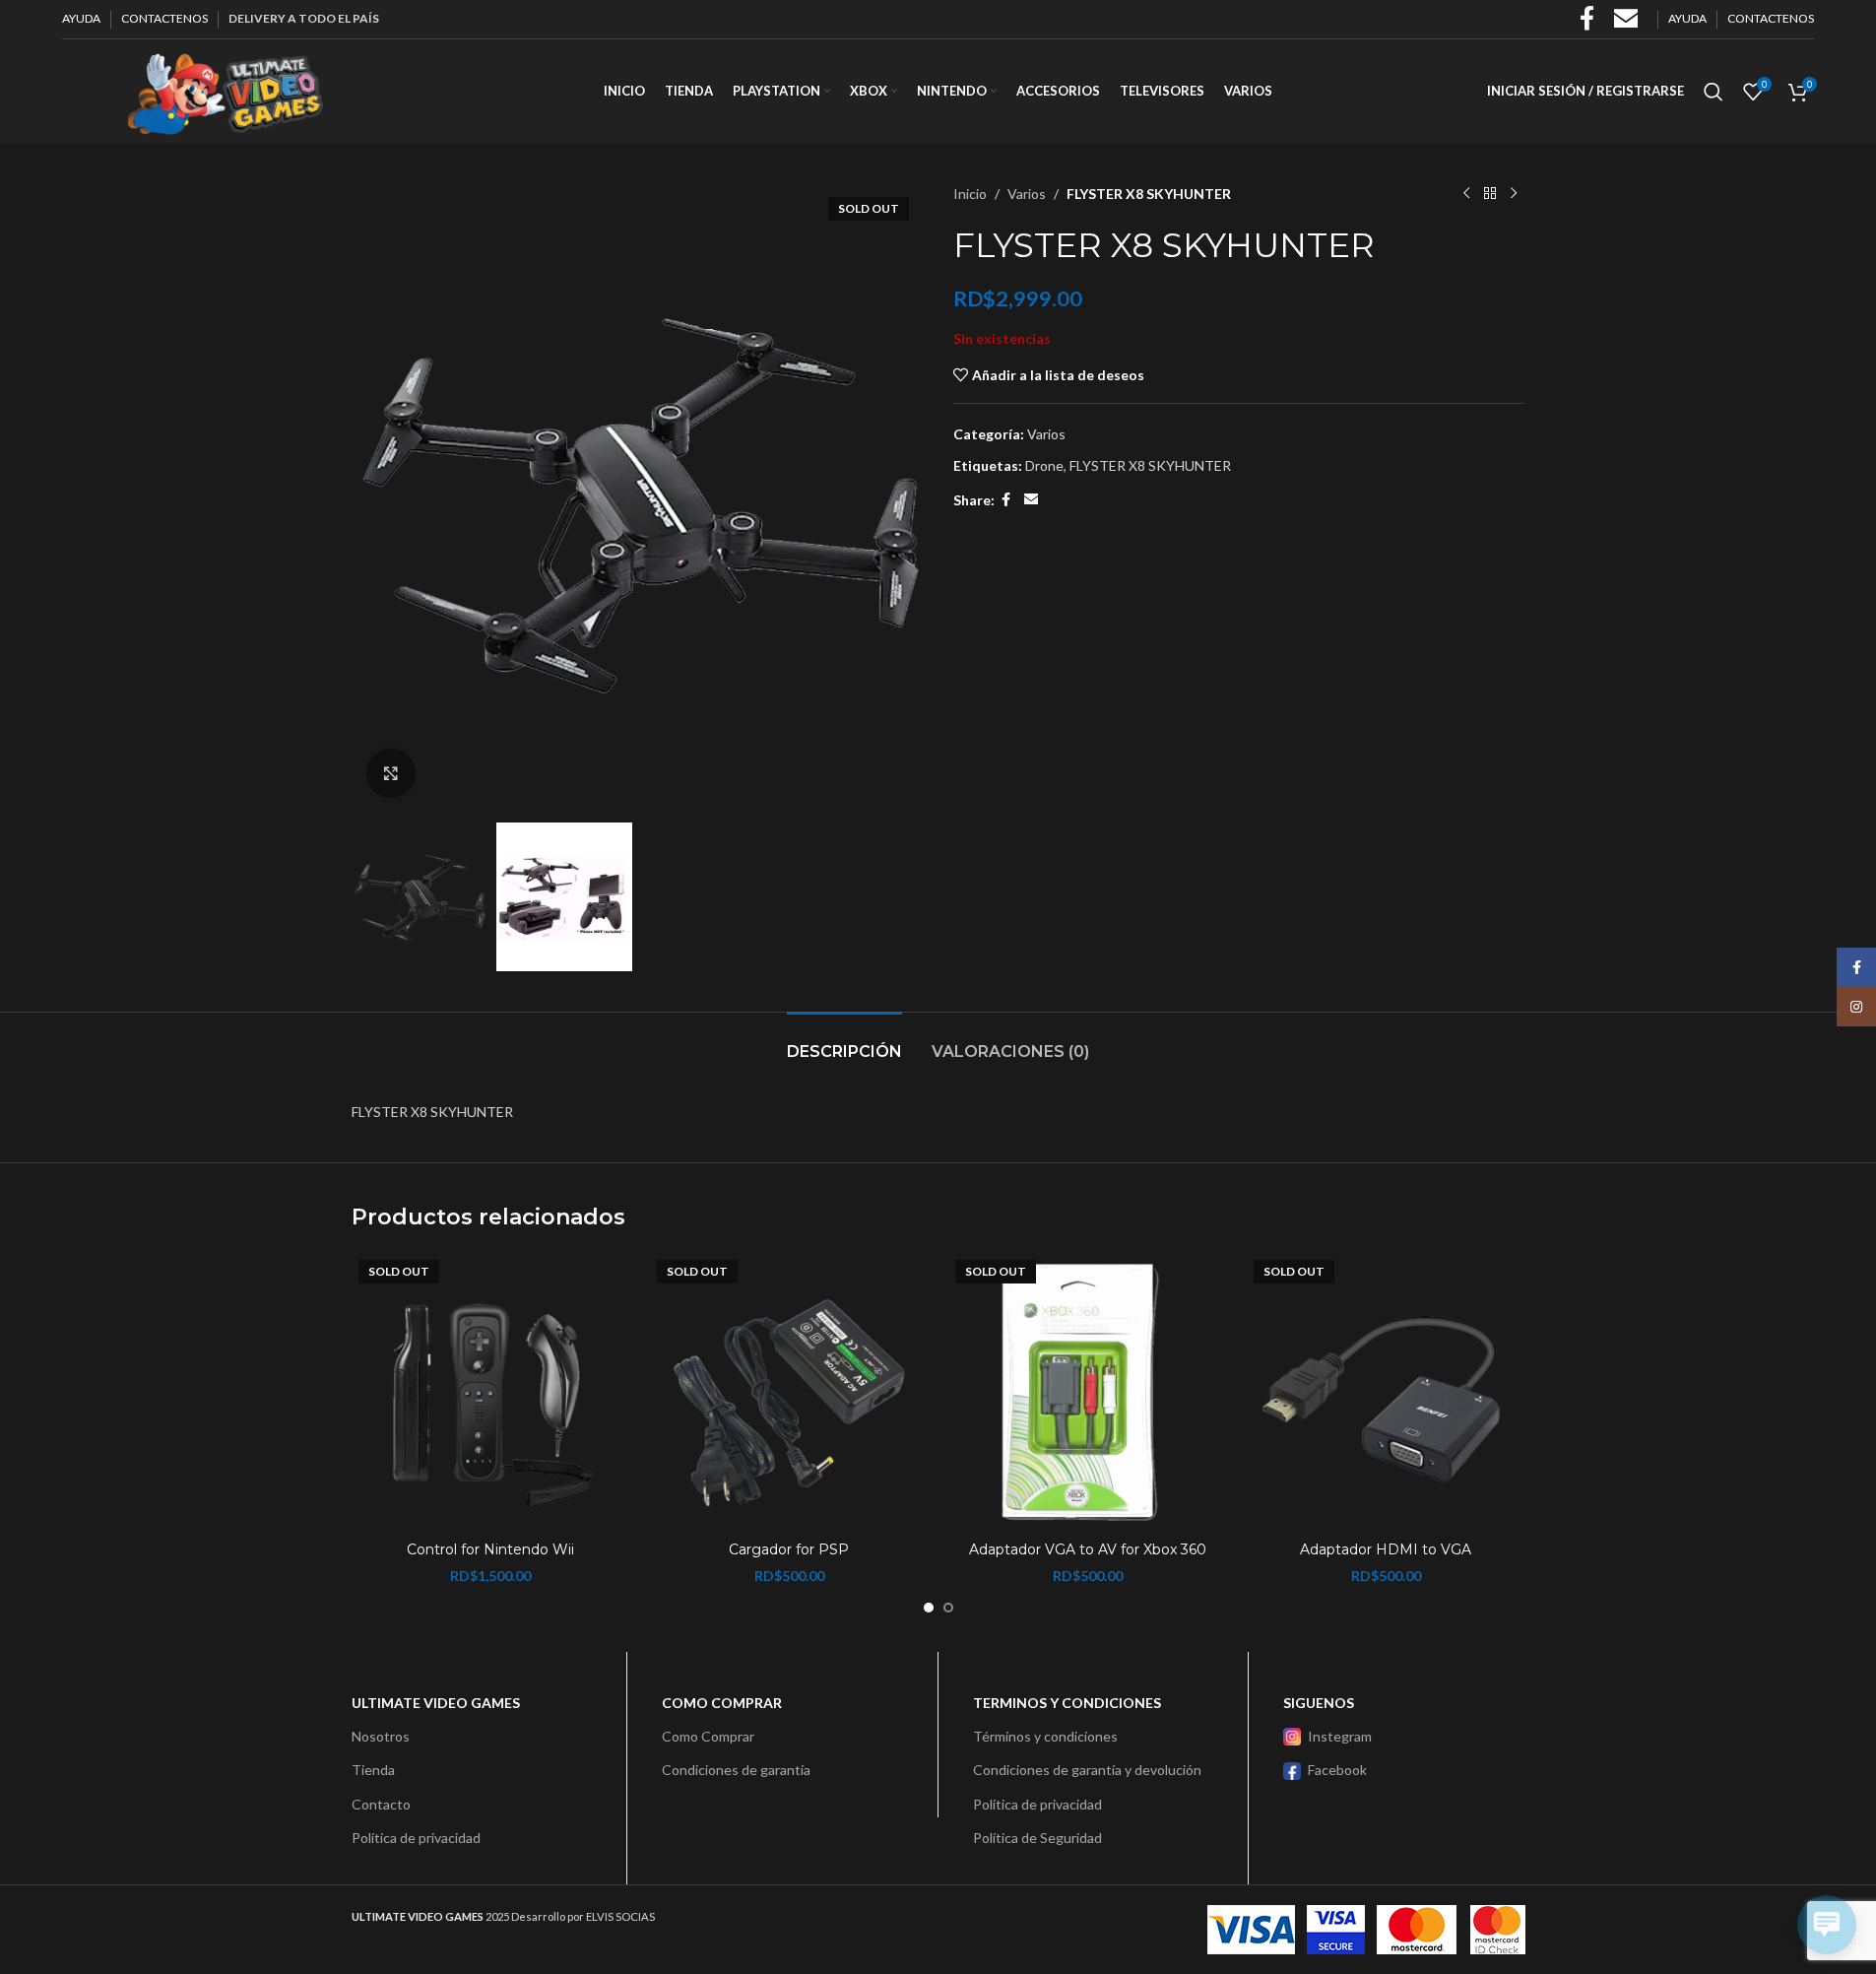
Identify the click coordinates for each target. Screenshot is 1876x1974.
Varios (1027, 194)
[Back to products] (1490, 194)
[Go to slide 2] (948, 1608)
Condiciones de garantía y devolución (1087, 1770)
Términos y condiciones (1045, 1736)
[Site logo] (225, 89)
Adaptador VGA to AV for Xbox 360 (1088, 1549)
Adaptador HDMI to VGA (1386, 1549)
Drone (1044, 465)
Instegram (1340, 1736)
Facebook (1337, 1770)
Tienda (373, 1770)
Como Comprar (708, 1736)
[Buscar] (1714, 92)
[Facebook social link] (1006, 500)
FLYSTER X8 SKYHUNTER (1150, 465)
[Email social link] (1031, 500)
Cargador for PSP (789, 1549)
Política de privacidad (416, 1838)
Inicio (970, 194)
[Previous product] (1466, 194)
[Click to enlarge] (391, 773)
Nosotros (381, 1736)
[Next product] (1514, 194)
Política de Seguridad (1037, 1838)
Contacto (381, 1804)
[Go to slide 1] (929, 1608)
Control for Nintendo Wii (490, 1549)
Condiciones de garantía (736, 1770)
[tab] (844, 1042)
